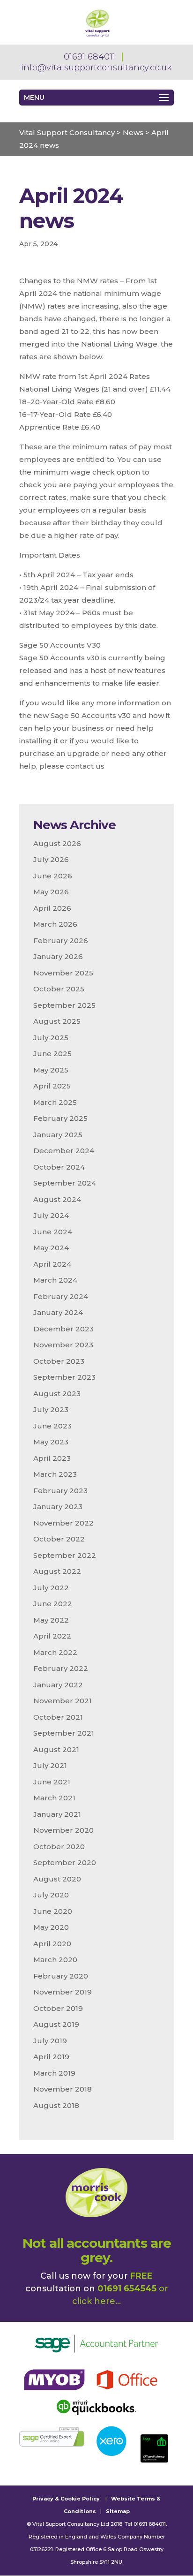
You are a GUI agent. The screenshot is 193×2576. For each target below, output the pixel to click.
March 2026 (55, 924)
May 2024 (51, 1248)
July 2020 (51, 1895)
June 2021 (52, 1782)
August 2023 (57, 1394)
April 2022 (52, 1636)
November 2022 (63, 1523)
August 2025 (57, 1021)
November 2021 (63, 1701)
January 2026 (58, 956)
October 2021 (58, 1717)
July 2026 (51, 859)
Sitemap (118, 2511)
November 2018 (63, 2089)
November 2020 (63, 1830)
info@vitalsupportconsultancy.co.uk (96, 68)
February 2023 (60, 1491)
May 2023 (51, 1442)
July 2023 (51, 1409)
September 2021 (64, 1733)
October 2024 (59, 1167)
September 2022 (65, 1555)
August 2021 (56, 1749)
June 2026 (53, 876)
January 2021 (57, 1814)
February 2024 (61, 1296)
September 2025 (64, 1005)
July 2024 (51, 1215)
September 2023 (64, 1377)
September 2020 (65, 1862)
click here (94, 2301)
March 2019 (54, 2073)
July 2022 (51, 1588)
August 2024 (57, 1199)
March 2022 (55, 1652)
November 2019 (63, 1992)
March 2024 (55, 1280)
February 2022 (61, 1668)
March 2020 (55, 1960)
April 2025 (52, 1086)
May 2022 (51, 1620)
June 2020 (53, 1911)
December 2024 (64, 1151)
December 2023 (63, 1329)
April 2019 (51, 2057)
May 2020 (51, 1927)
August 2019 (56, 2024)
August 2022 (57, 1571)
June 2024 (53, 1232)
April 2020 (52, 1944)
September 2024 (65, 1183)
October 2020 (59, 1847)
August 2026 (57, 843)
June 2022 (53, 1604)
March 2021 (54, 1798)
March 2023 (55, 1474)
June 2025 (52, 1054)
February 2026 (61, 941)
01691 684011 (89, 57)
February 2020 (61, 1976)
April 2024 (52, 1264)
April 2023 (52, 1458)
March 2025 (55, 1102)
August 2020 (57, 1879)
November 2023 (63, 1345)
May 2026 (51, 892)
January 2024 (58, 1312)
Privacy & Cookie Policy (66, 2499)
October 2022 (59, 1539)
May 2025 (51, 1070)
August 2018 (56, 2105)
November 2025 (63, 973)
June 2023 (52, 1426)
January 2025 (58, 1135)
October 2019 (58, 2008)
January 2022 (58, 1685)
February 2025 (60, 1118)
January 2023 (58, 1507)
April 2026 (52, 908)
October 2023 (59, 1361)
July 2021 (50, 1765)
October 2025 (59, 989)
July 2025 (51, 1038)
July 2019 (50, 2041)
